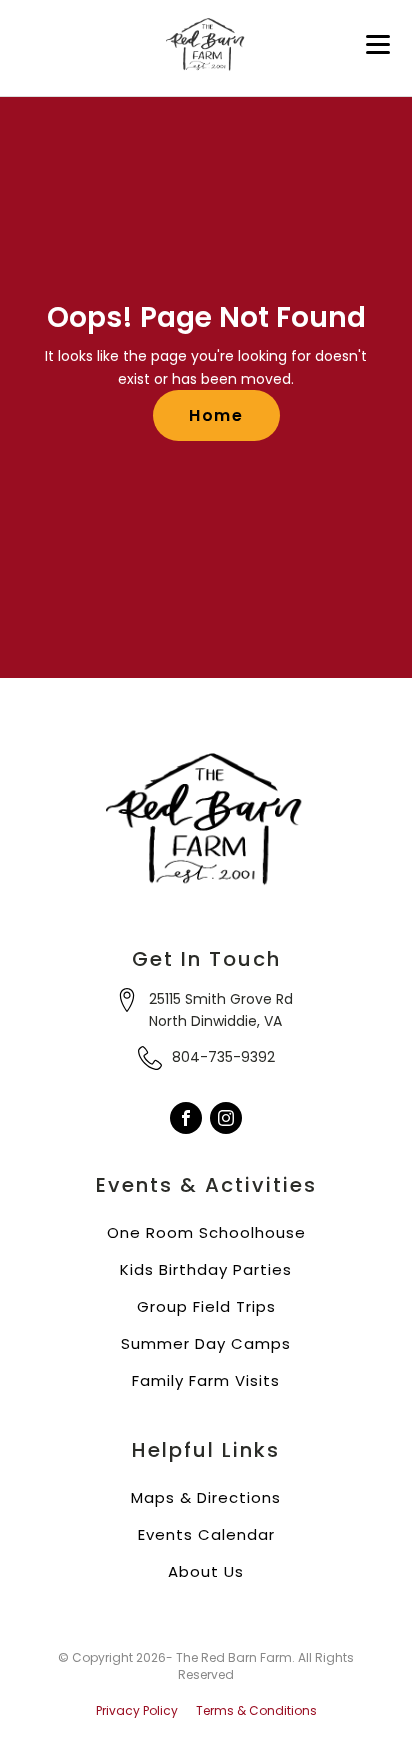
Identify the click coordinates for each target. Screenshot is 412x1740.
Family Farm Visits (206, 1380)
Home (216, 415)
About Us (206, 1571)
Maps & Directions (206, 1497)
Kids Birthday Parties (206, 1269)
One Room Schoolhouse (206, 1232)
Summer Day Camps (206, 1343)
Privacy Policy (137, 1711)
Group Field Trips (206, 1306)
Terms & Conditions (256, 1711)
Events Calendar (206, 1534)
